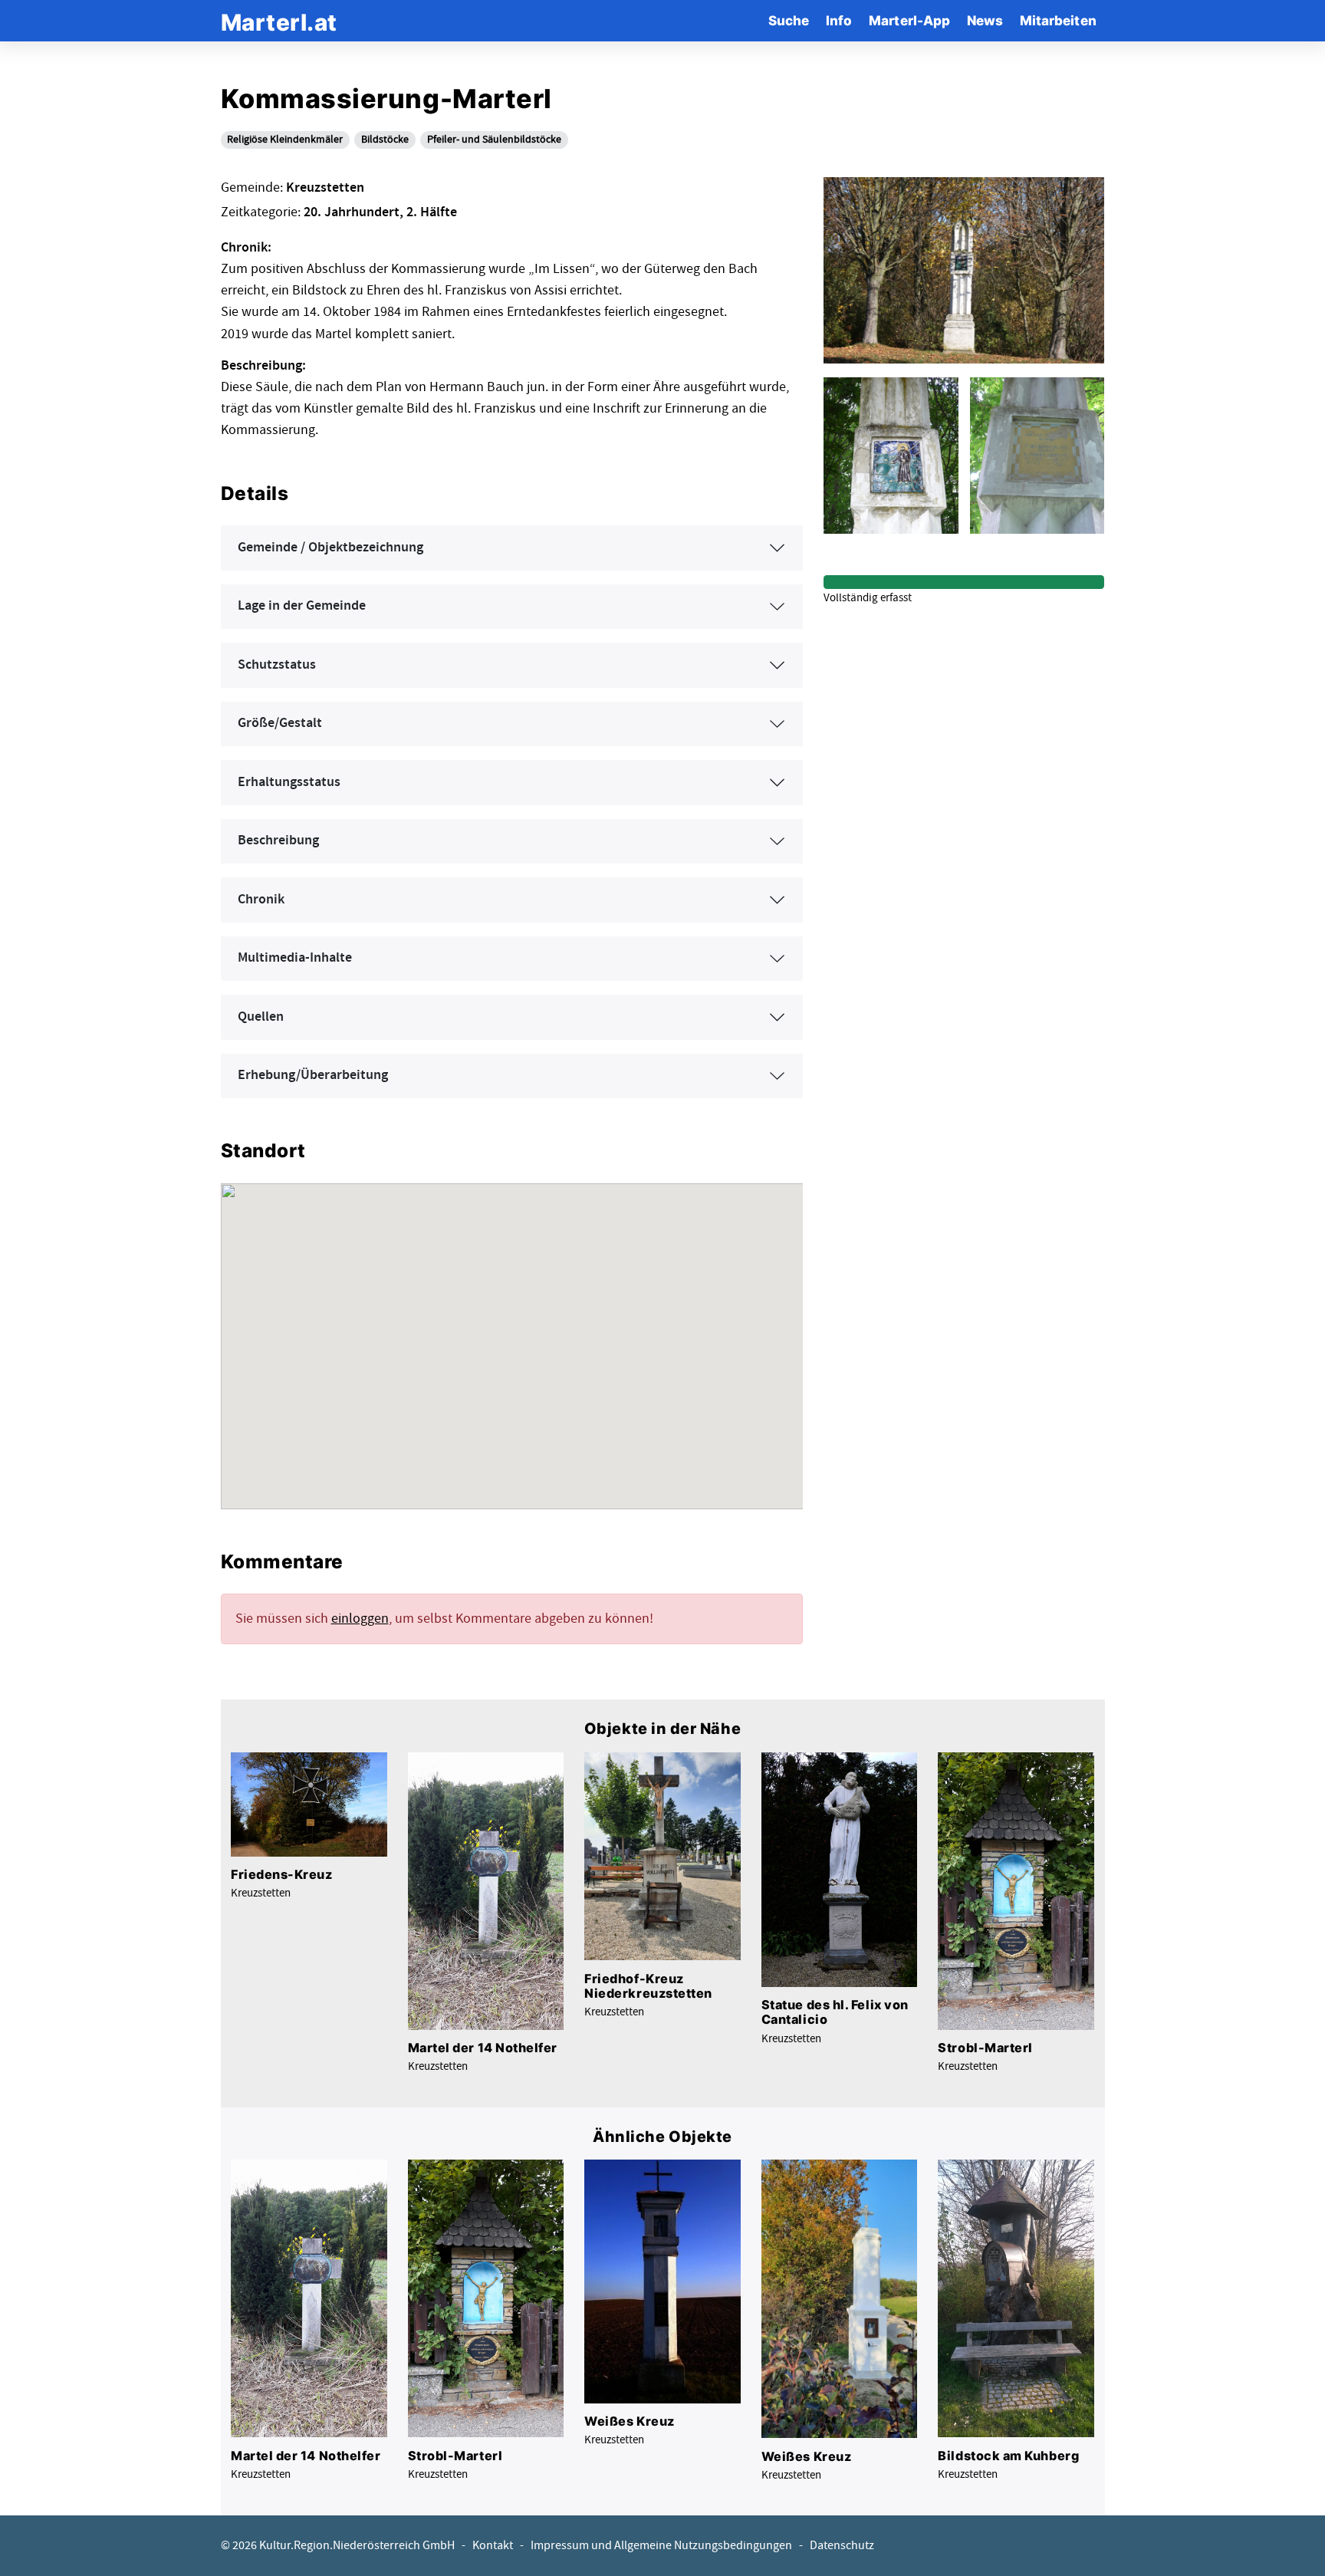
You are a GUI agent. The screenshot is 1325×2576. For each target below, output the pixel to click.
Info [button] (839, 20)
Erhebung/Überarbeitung (313, 1075)
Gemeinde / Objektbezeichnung (330, 548)
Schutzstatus (277, 665)
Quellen (261, 1017)
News (985, 20)
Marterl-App (909, 20)
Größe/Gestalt (280, 723)
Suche (789, 20)
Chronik (261, 900)
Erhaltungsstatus (289, 782)
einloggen (360, 1619)
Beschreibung (278, 841)
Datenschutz (842, 2546)
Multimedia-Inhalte (295, 958)
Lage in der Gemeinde (302, 606)
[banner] (279, 20)
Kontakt (493, 2546)
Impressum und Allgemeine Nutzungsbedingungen (661, 2546)
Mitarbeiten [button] (1058, 20)
